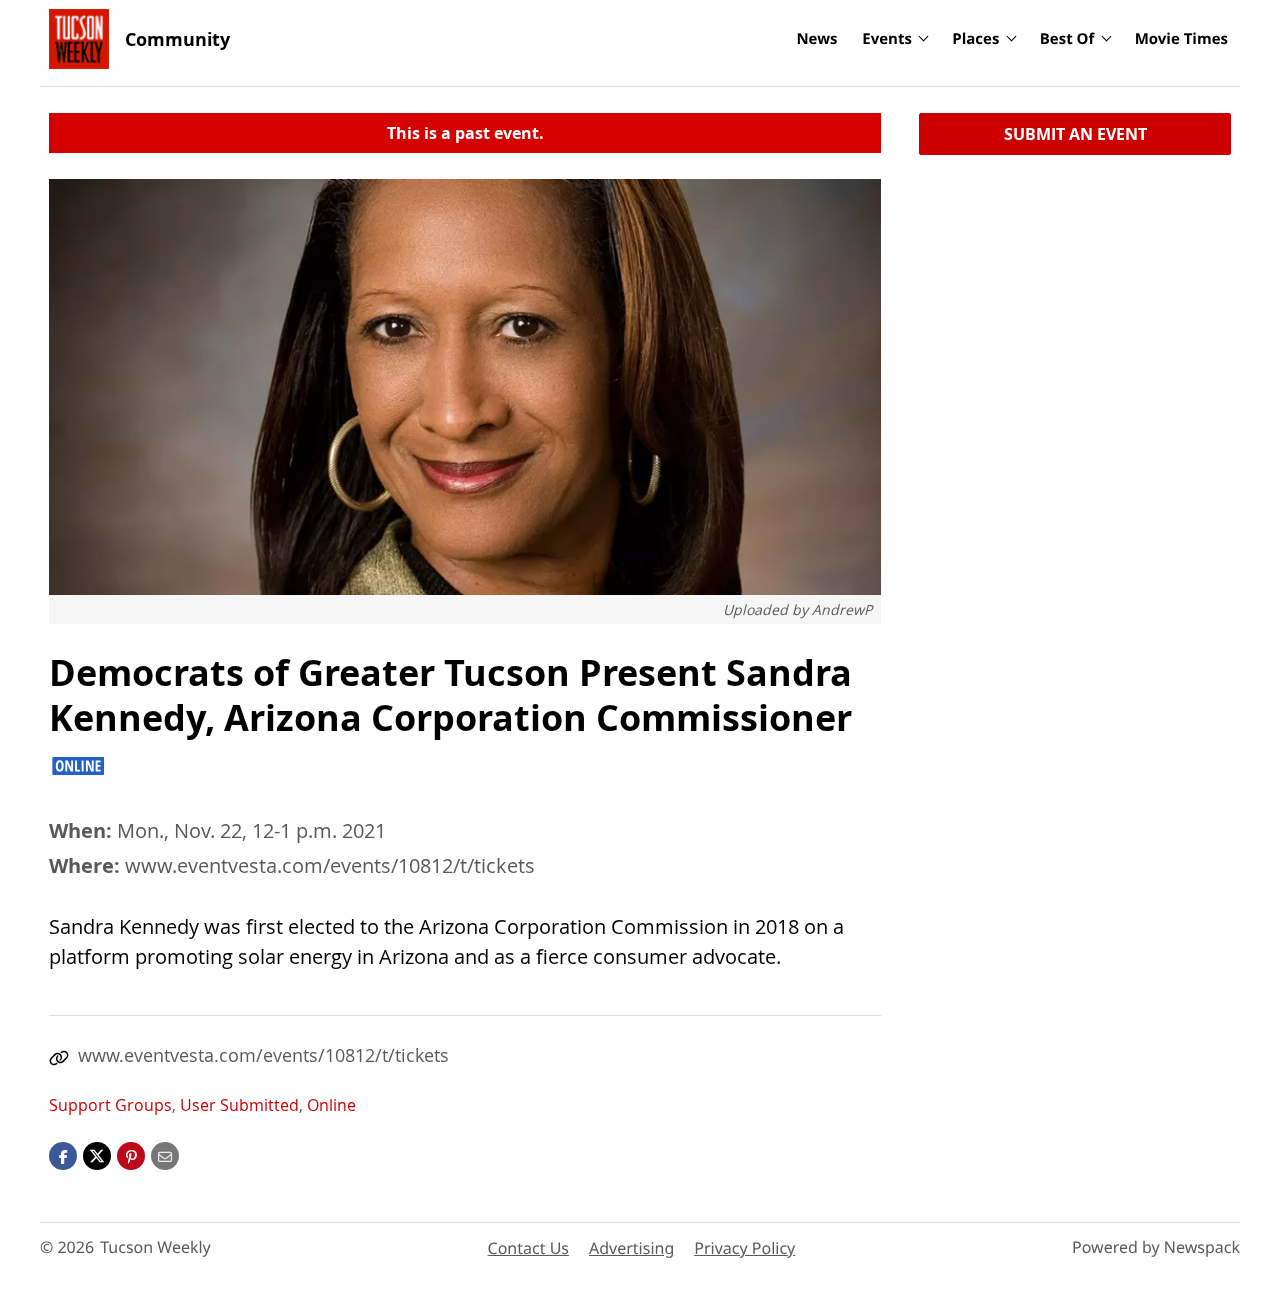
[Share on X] (97, 1155)
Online (331, 1105)
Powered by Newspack (1156, 1247)
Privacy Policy (744, 1248)
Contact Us (528, 1248)
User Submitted (239, 1105)
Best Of (1067, 39)
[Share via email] (165, 1155)
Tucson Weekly (155, 1247)
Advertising (631, 1248)
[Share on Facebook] (63, 1155)
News (816, 39)
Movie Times (1181, 39)
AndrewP (842, 609)
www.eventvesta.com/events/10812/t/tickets (330, 865)
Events (887, 39)
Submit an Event (1075, 134)
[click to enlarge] (465, 387)
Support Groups (110, 1105)
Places (975, 39)
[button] (131, 1155)
